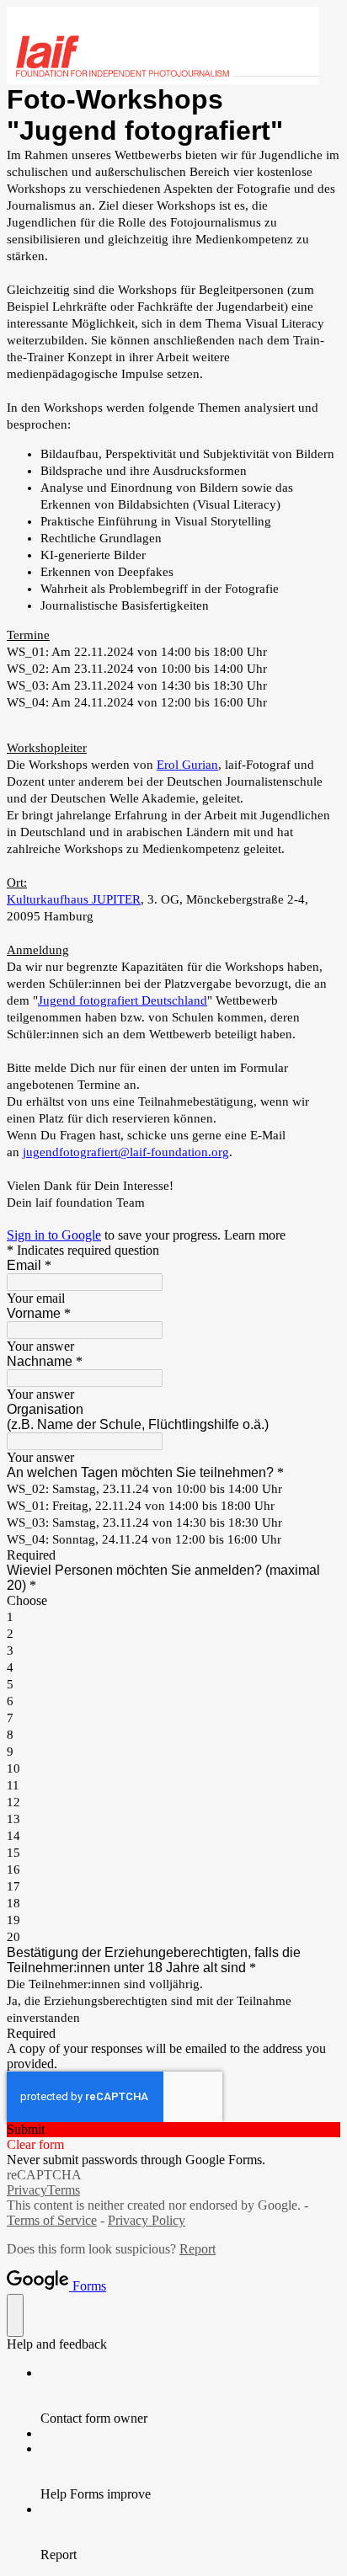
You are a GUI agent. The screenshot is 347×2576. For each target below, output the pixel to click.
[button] (173, 2130)
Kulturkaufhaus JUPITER (74, 899)
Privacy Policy (147, 2220)
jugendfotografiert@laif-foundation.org (126, 1152)
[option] (173, 1601)
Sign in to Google (54, 1235)
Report (198, 2249)
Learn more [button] (255, 1235)
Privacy (27, 2190)
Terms (64, 2190)
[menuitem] (190, 2396)
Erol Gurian (187, 765)
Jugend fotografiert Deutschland (123, 1000)
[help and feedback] (15, 2315)
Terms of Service (52, 2220)
